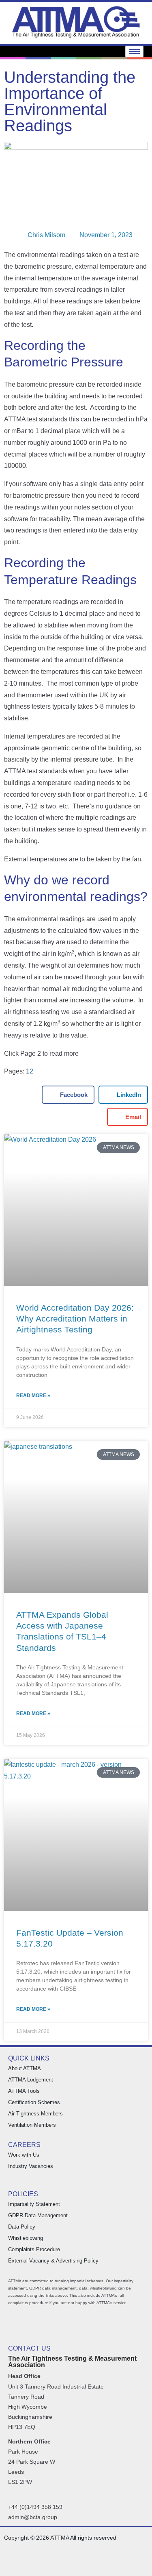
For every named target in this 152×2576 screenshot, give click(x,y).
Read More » (33, 1395)
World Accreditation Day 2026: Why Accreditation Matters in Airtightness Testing (75, 1319)
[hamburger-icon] (134, 52)
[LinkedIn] (124, 2565)
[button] (68, 1095)
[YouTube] (141, 2565)
